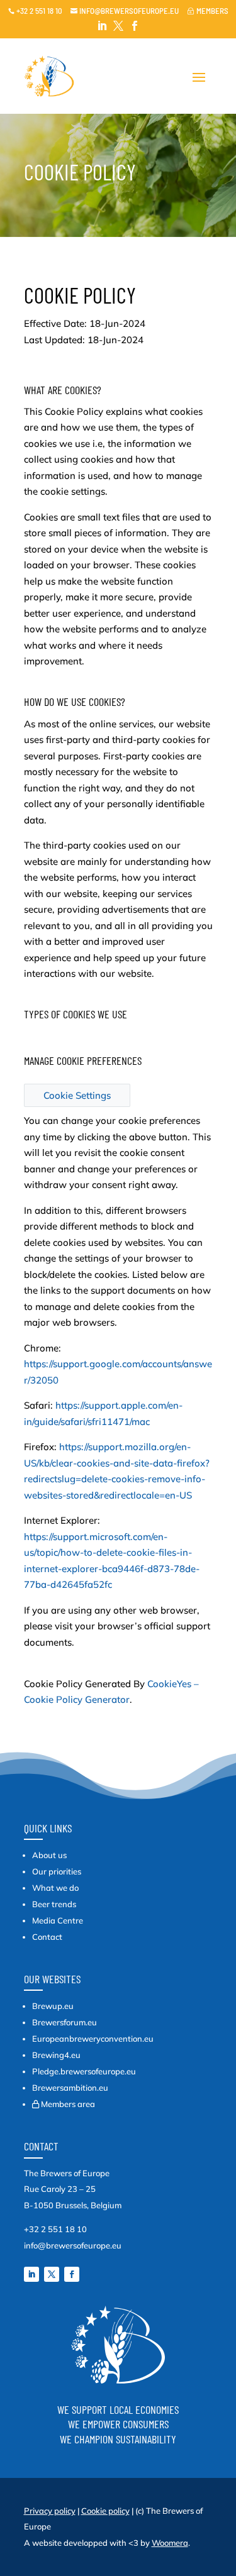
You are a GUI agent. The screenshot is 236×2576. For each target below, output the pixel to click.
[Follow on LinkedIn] (31, 2274)
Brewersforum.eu (65, 2022)
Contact (47, 1937)
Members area (68, 2104)
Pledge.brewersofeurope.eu (84, 2071)
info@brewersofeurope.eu (125, 11)
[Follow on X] (52, 2274)
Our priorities (57, 1871)
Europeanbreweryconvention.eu (93, 2039)
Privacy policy (50, 2511)
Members (208, 11)
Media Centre (58, 1920)
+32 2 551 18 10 (35, 11)
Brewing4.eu (56, 2055)
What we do (55, 1888)
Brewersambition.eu (70, 2088)
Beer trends (54, 1904)
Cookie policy (105, 2511)
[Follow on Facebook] (72, 2274)
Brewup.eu (53, 2006)
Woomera (170, 2543)
